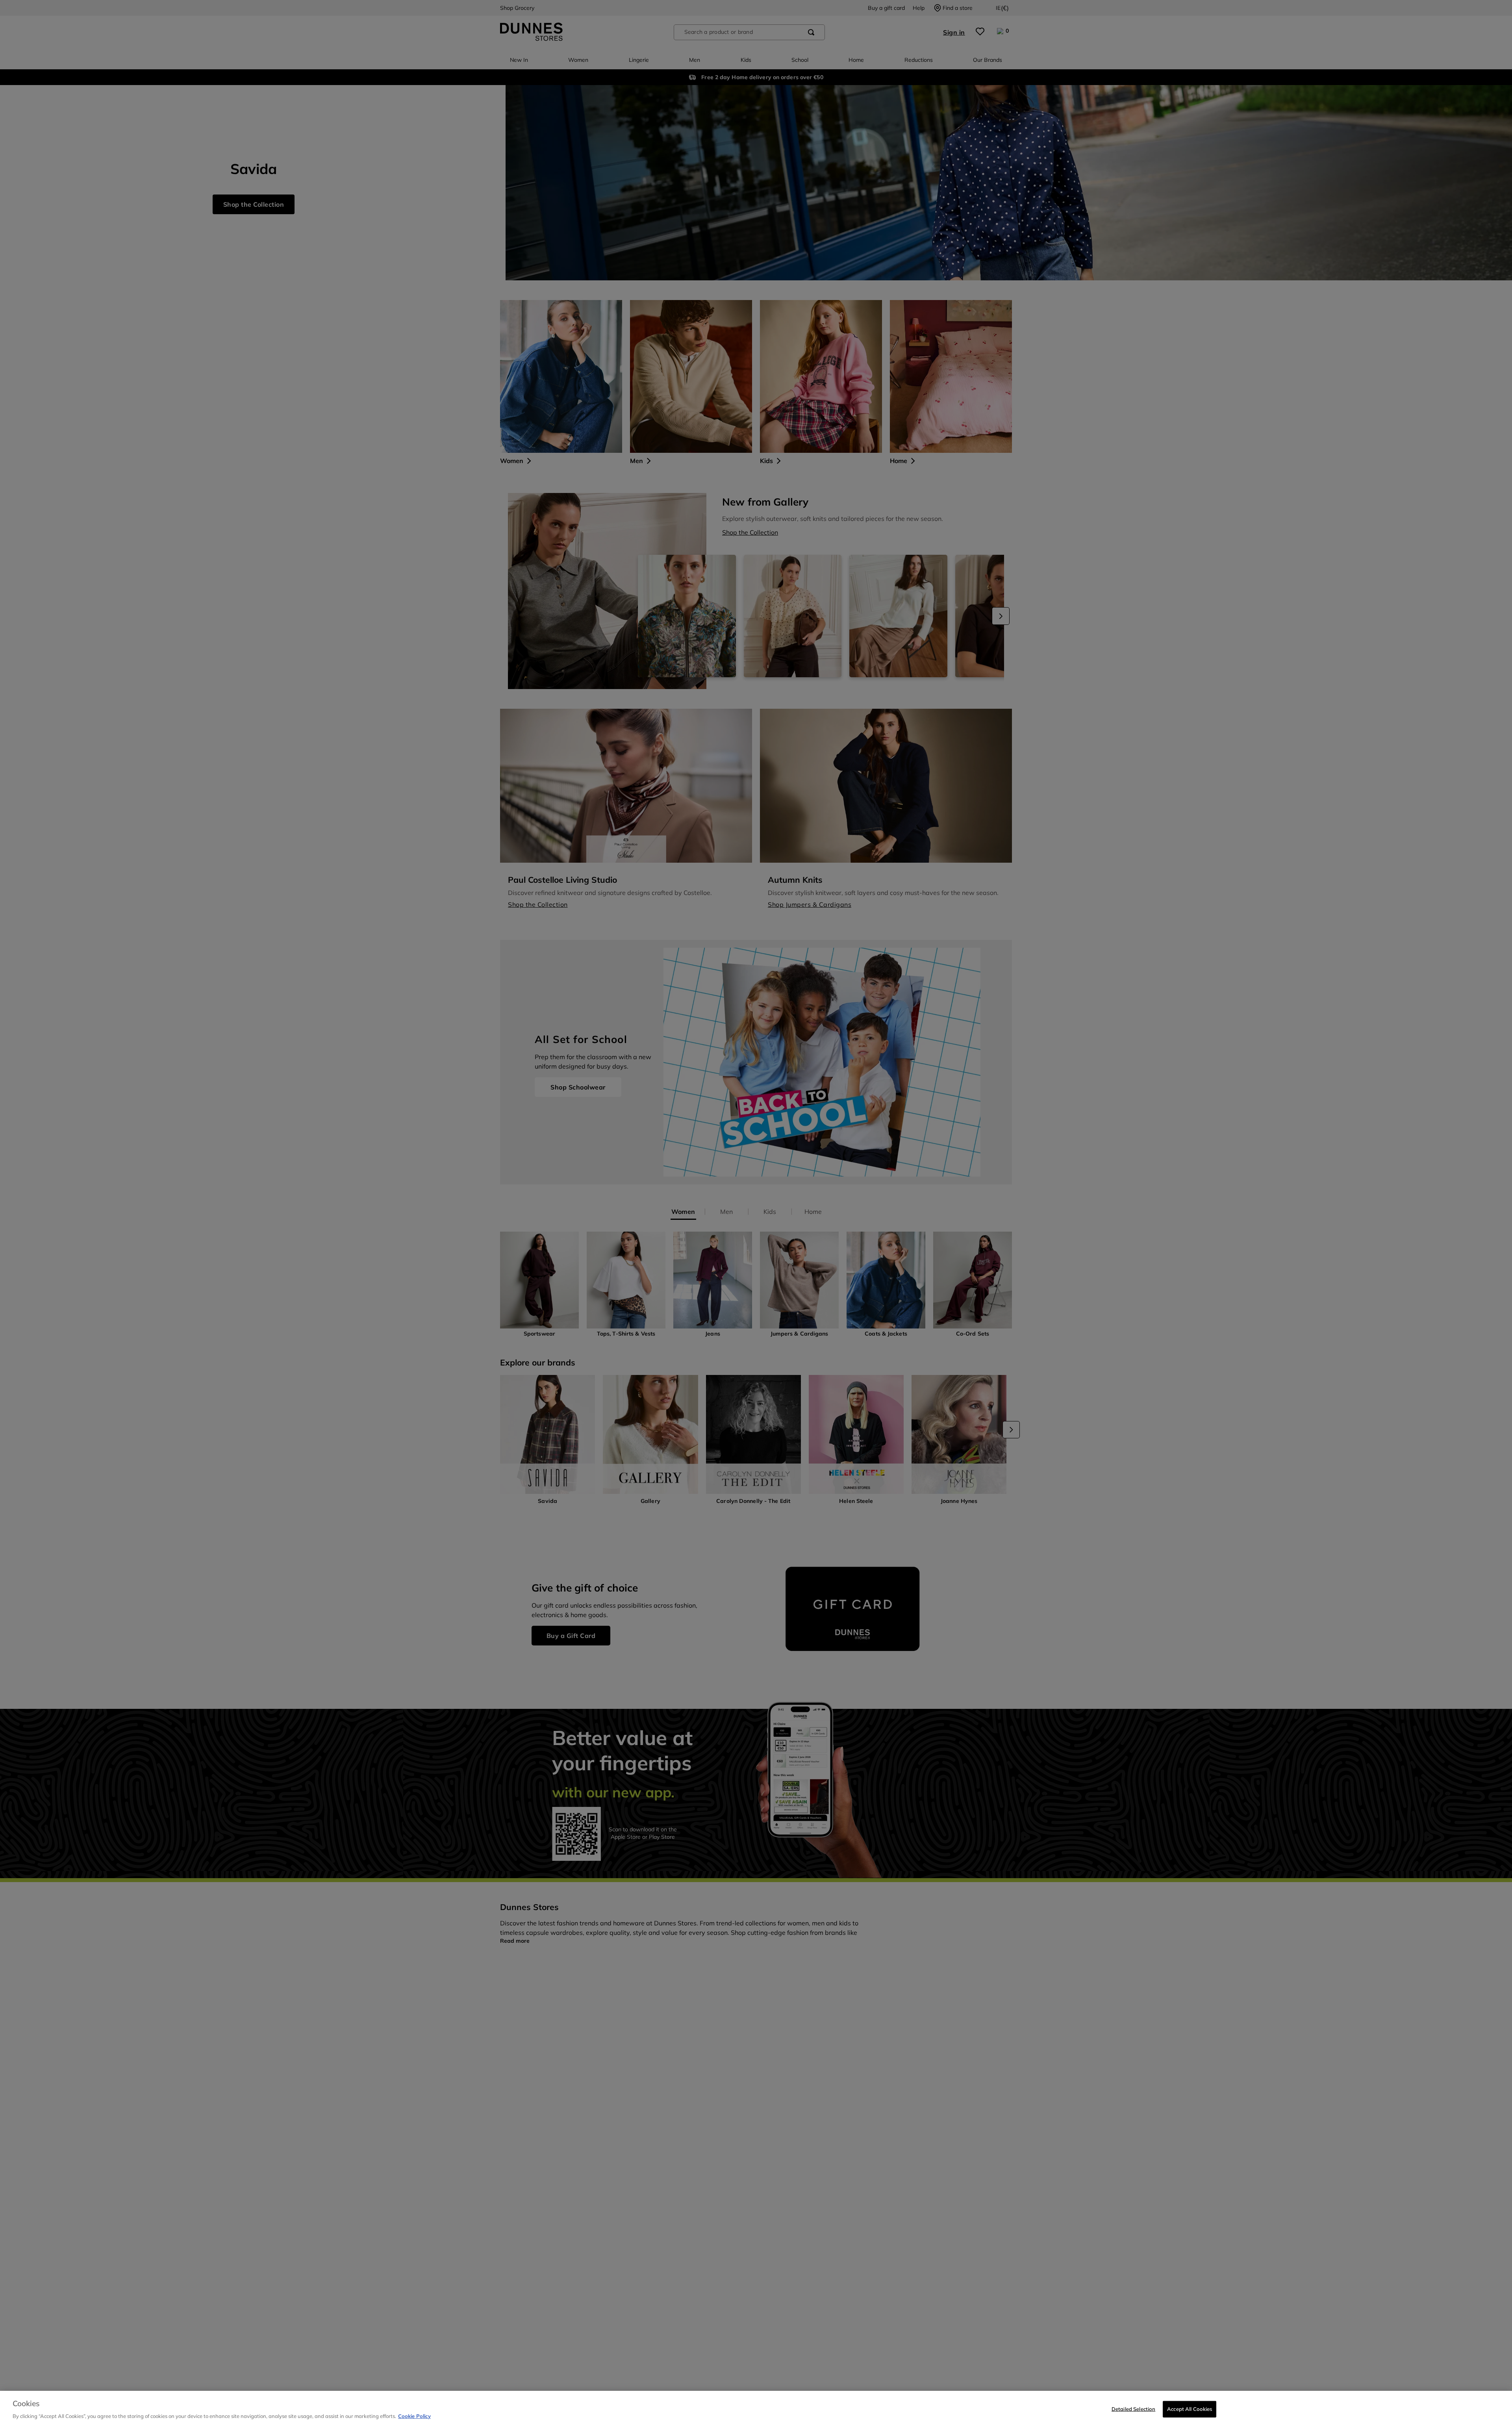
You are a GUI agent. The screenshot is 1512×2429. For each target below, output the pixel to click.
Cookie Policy (414, 2416)
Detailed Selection (1133, 2409)
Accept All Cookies (1190, 2409)
